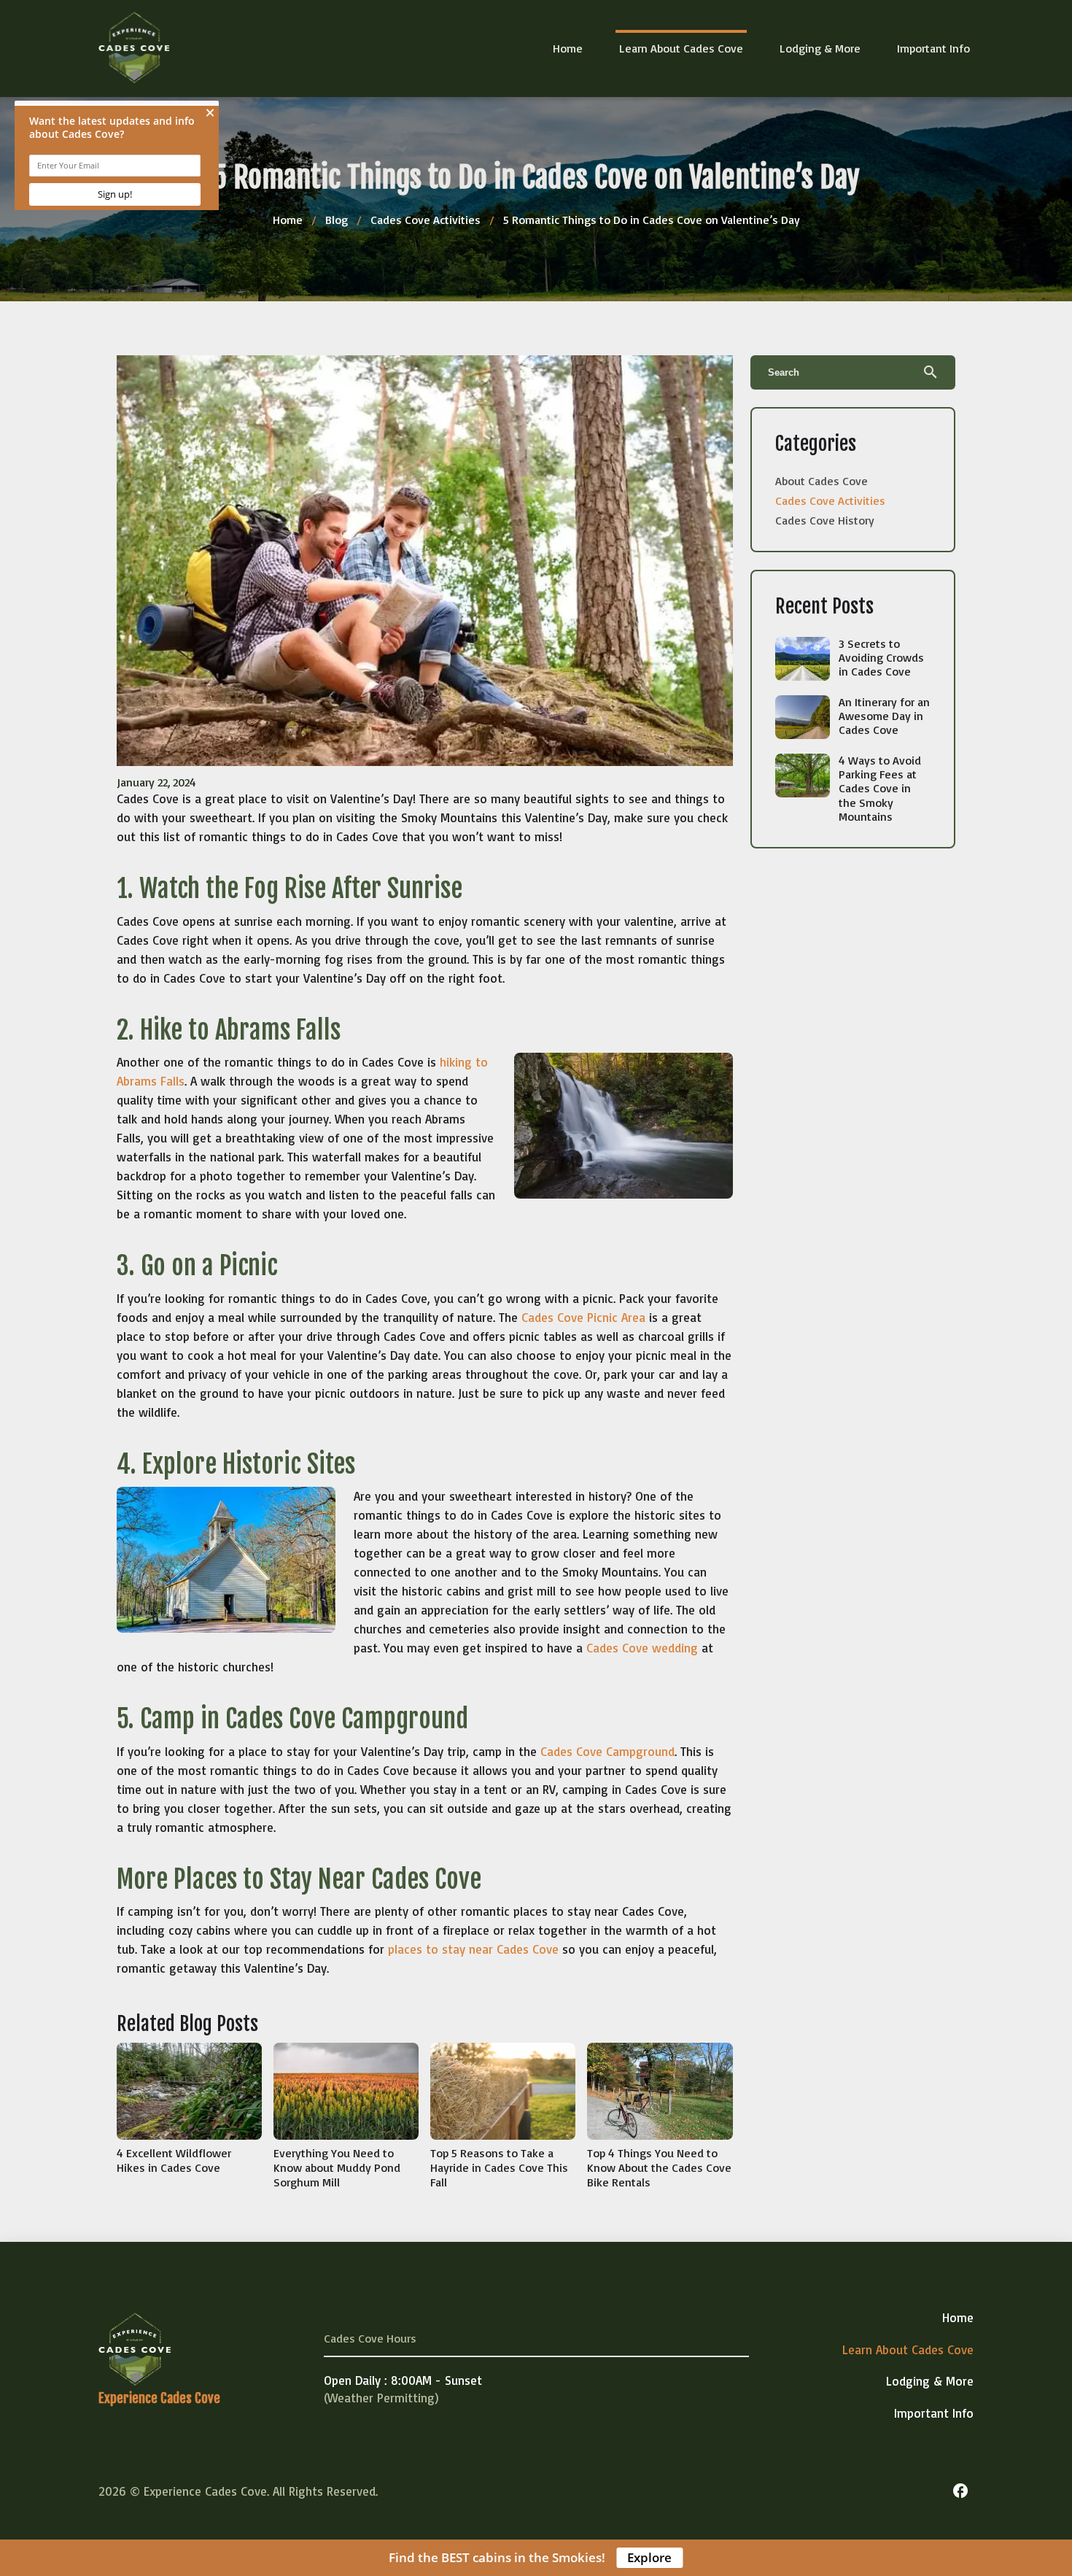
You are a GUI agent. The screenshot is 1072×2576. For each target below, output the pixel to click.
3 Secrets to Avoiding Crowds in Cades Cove (881, 657)
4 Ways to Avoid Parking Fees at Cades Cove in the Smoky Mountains (880, 788)
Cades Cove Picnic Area (583, 1317)
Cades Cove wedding (642, 1648)
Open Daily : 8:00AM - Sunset (403, 2380)
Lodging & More (820, 48)
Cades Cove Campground (607, 1751)
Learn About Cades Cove (681, 48)
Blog (337, 220)
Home (568, 48)
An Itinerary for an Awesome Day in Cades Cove (884, 716)
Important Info (933, 48)
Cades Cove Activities (426, 220)
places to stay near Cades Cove (473, 1949)
